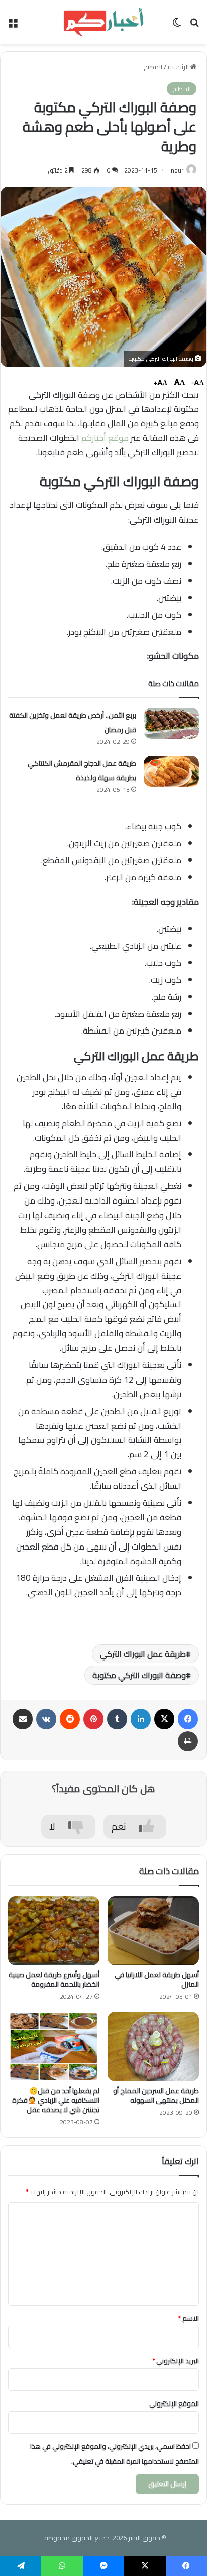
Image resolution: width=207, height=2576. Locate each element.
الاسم (189, 2318)
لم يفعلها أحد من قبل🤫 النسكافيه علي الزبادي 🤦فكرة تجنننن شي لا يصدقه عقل (56, 2100)
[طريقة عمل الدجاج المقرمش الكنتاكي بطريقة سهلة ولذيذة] (171, 771)
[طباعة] (188, 1741)
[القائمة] (13, 25)
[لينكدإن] (141, 1719)
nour (177, 170)
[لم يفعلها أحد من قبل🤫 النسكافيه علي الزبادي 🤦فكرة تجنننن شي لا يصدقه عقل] (54, 2046)
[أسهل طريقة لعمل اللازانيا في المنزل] (153, 1931)
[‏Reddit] (70, 1719)
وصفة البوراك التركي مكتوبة (139, 1675)
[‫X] (164, 1719)
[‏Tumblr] (117, 1719)
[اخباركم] (103, 22)
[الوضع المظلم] (177, 25)
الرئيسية (179, 67)
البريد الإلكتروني (176, 2361)
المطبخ (153, 67)
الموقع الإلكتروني (174, 2403)
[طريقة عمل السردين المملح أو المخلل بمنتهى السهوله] (153, 2046)
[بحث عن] (194, 25)
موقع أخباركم (105, 438)
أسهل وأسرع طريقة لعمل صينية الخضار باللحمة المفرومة (54, 1980)
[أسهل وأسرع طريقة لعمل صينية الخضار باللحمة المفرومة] (54, 1931)
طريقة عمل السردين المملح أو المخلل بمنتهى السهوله (156, 2095)
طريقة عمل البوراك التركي (143, 1654)
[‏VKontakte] (46, 1719)
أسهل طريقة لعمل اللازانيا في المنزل (157, 1980)
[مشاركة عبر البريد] (23, 1719)
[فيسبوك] (188, 1719)
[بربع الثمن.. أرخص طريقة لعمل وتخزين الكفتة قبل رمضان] (171, 723)
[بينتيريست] (93, 1719)
